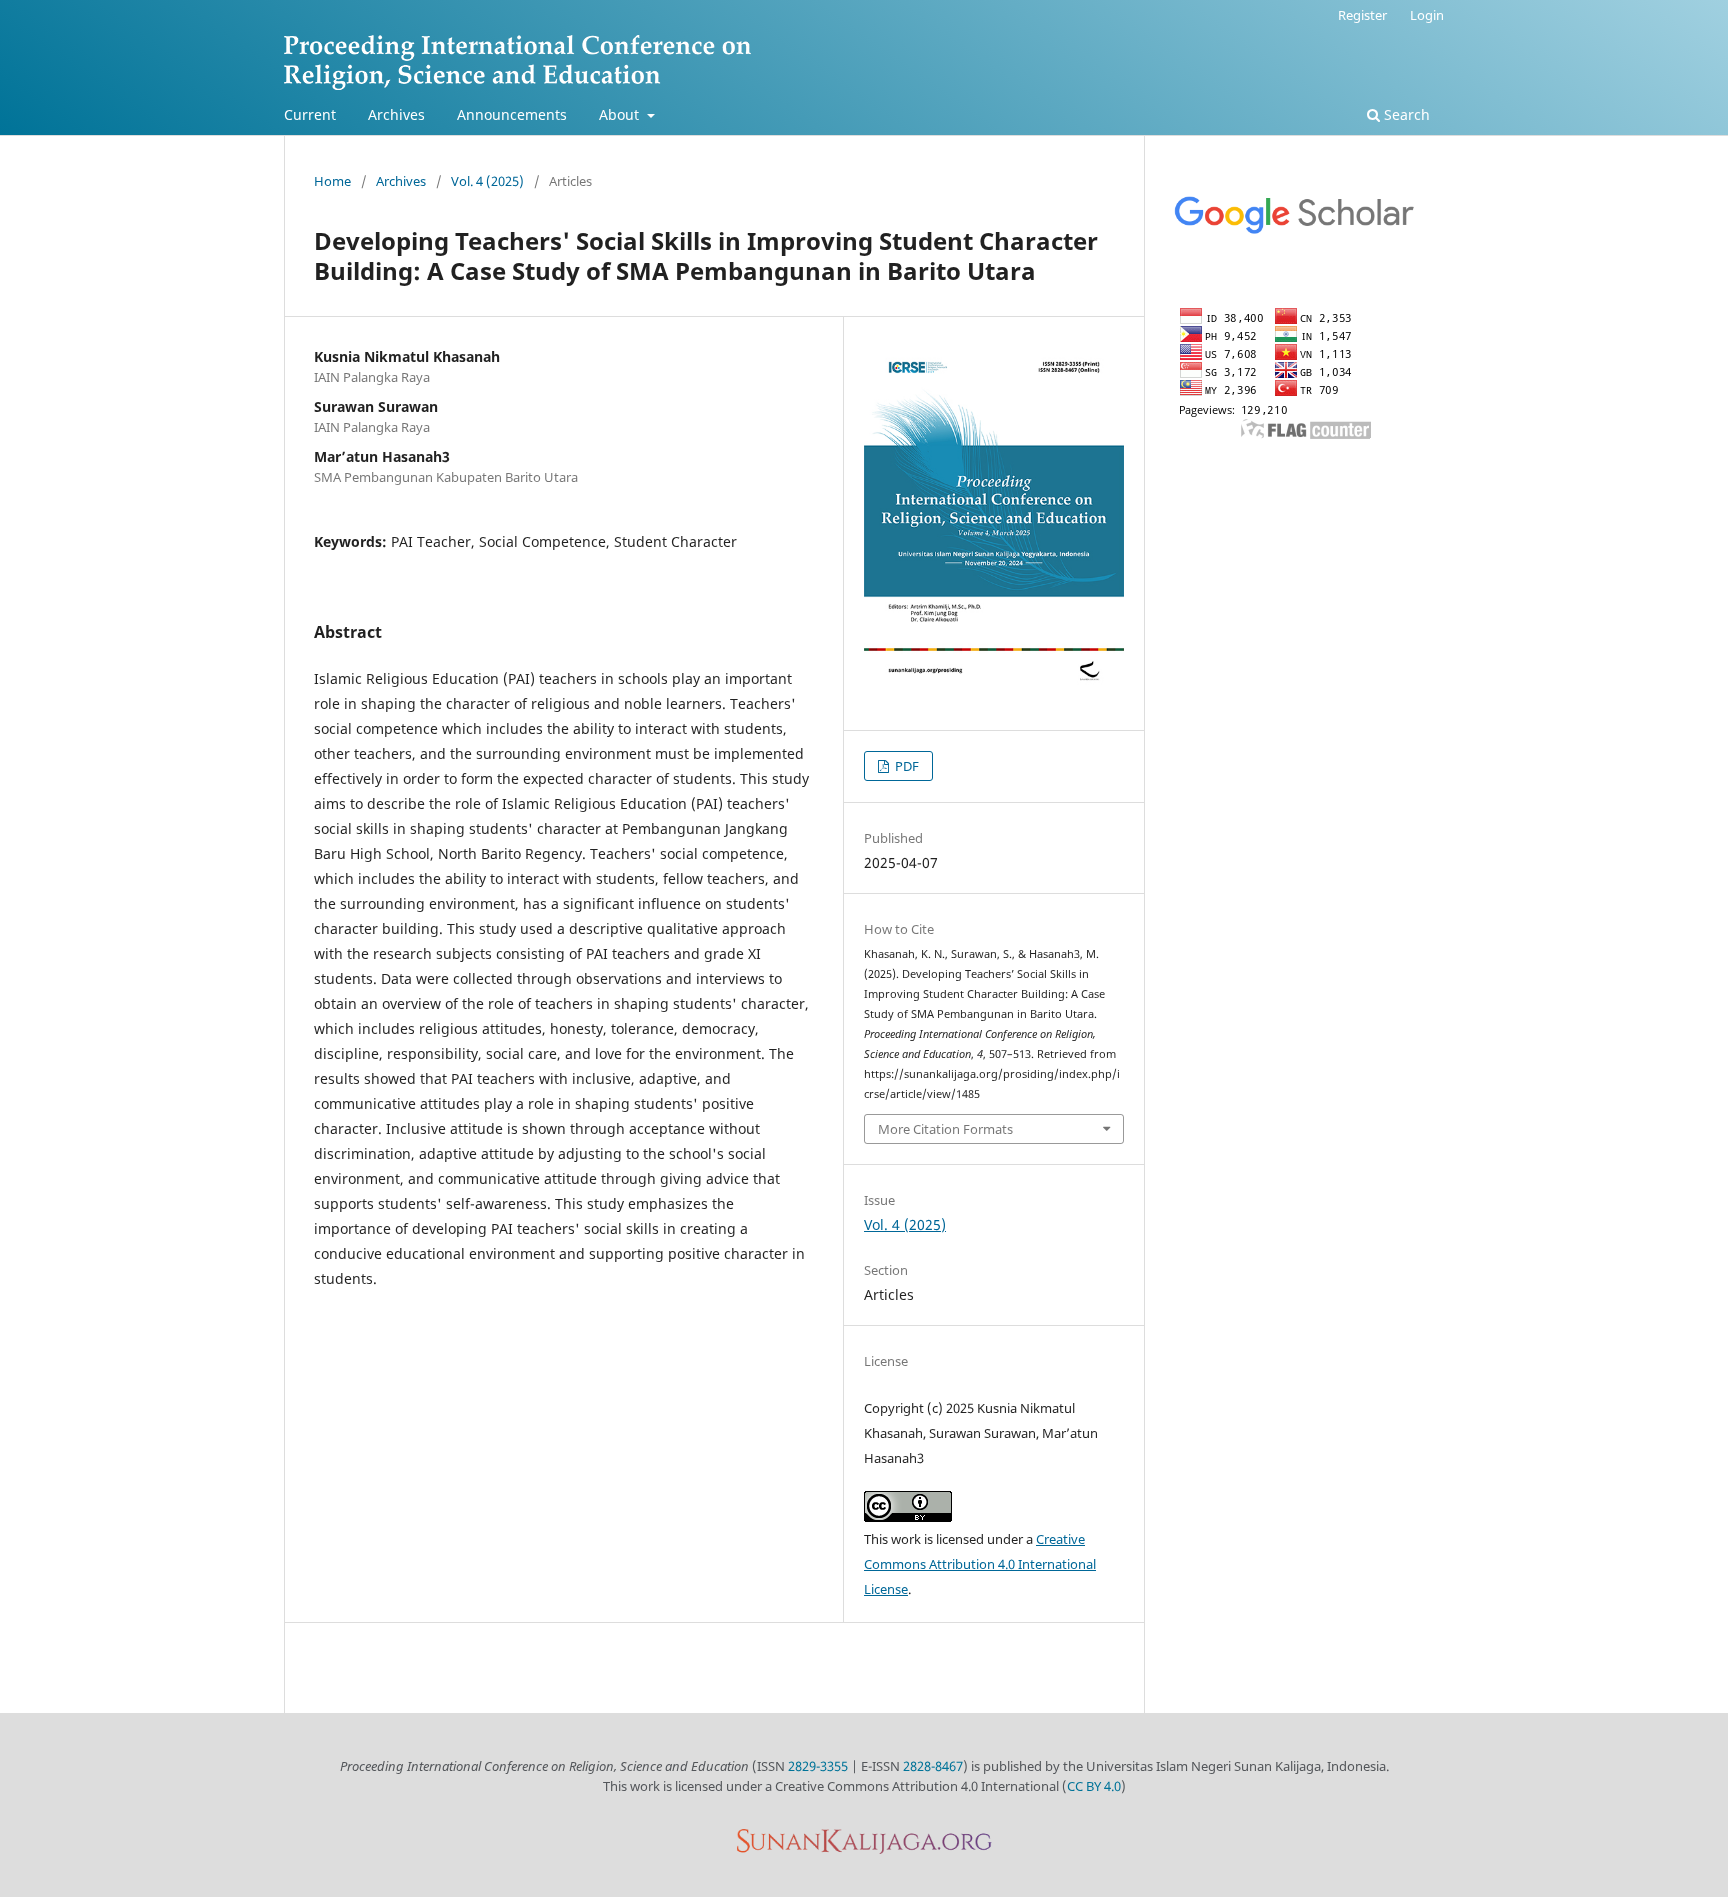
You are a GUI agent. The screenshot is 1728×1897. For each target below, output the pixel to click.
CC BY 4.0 (1094, 1786)
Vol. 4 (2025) (487, 181)
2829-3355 (818, 1766)
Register (1362, 15)
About (621, 114)
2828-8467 (933, 1766)
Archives (396, 114)
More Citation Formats (945, 1129)
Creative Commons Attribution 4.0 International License (980, 1564)
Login (1427, 15)
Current (310, 114)
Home (332, 181)
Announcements (512, 114)
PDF (905, 766)
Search (1405, 114)
